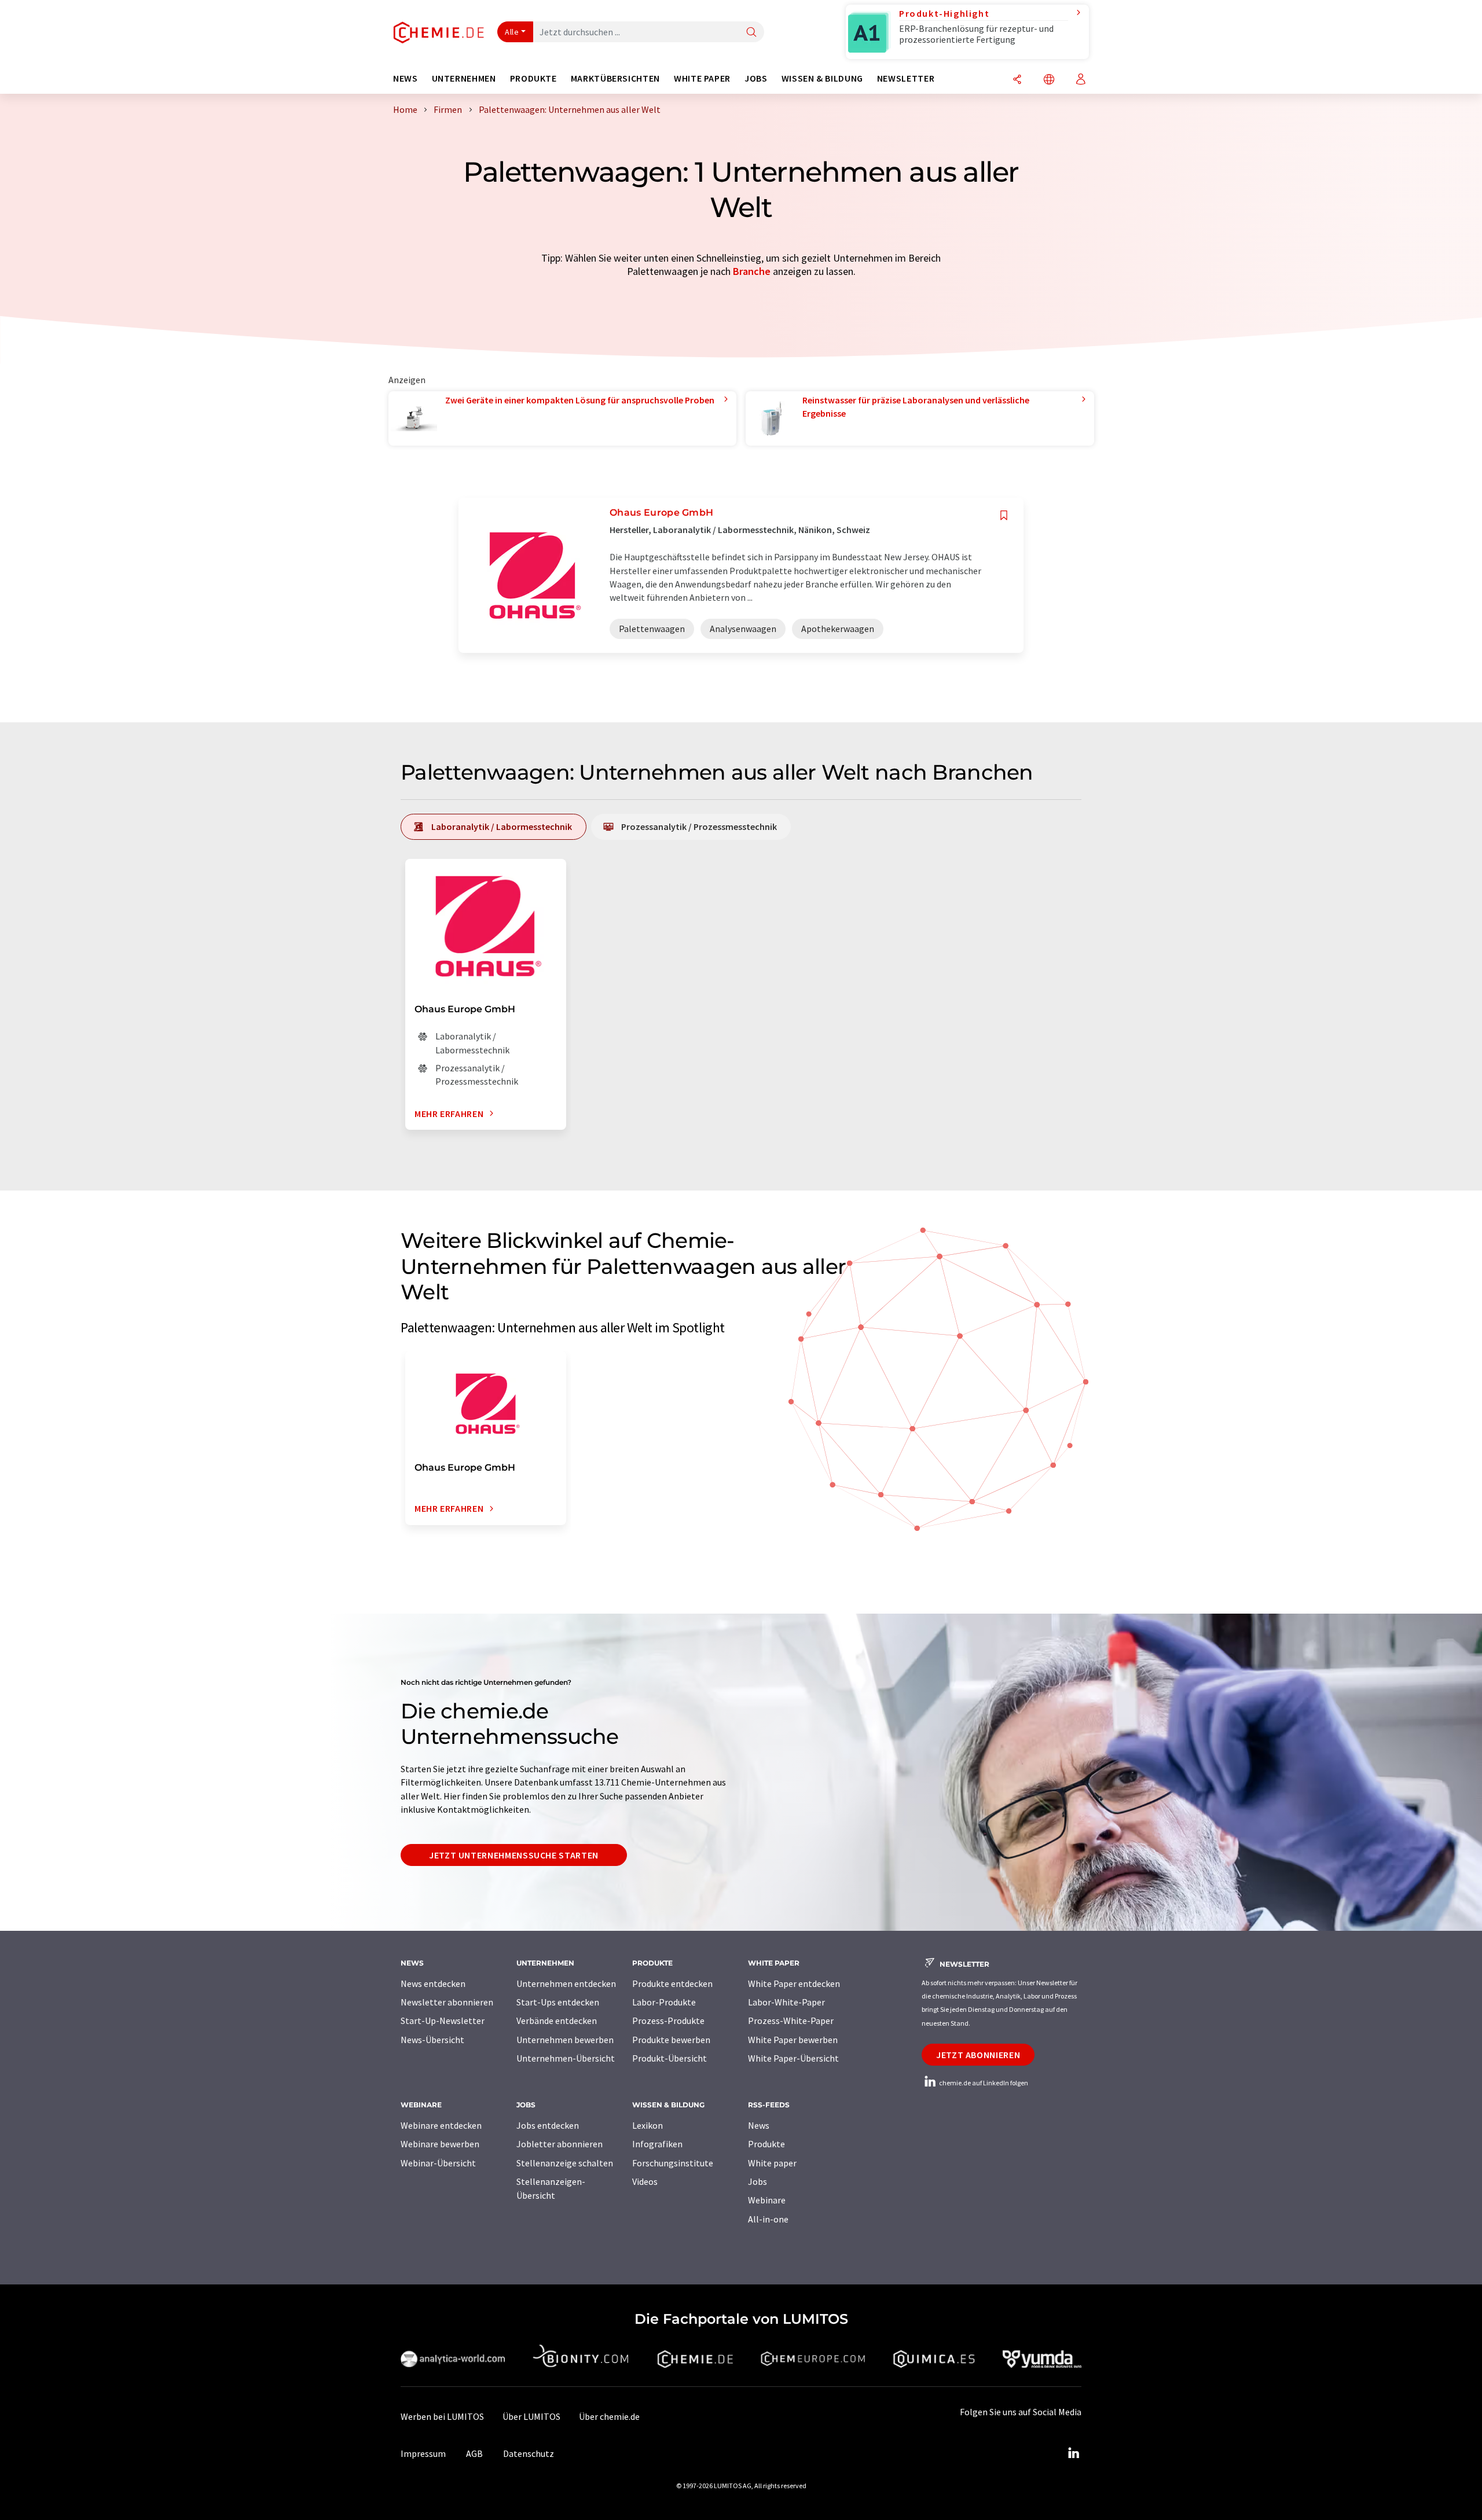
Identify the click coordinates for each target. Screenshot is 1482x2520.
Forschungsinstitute (673, 2163)
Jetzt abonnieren (978, 2055)
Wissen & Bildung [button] (822, 78)
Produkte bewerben (671, 2040)
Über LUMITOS (531, 2416)
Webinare (767, 2200)
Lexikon (648, 2125)
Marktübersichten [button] (615, 78)
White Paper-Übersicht (793, 2058)
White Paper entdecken (794, 1983)
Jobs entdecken (548, 2125)
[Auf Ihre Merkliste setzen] (1004, 515)
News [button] (406, 78)
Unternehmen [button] (464, 78)
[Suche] (751, 33)
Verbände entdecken (557, 2021)
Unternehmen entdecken (566, 1983)
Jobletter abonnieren (560, 2144)
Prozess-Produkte (668, 2021)
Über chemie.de (609, 2416)
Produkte (766, 2144)
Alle (512, 32)
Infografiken (657, 2144)
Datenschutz (529, 2453)
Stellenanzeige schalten (565, 2163)
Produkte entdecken (672, 1983)
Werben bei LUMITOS (442, 2416)
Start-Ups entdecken (558, 2002)
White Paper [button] (702, 78)
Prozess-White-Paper (791, 2021)
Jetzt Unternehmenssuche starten (514, 1855)
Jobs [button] (756, 78)
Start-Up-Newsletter (443, 2021)
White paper (772, 2163)
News (759, 2125)
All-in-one (768, 2219)
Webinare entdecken (441, 2125)
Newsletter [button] (906, 78)
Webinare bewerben (440, 2144)
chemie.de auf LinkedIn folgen (983, 2083)
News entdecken (433, 1983)
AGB (474, 2453)
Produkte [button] (533, 78)
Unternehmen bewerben (565, 2040)
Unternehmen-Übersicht (566, 2058)
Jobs (757, 2181)
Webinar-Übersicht (438, 2163)
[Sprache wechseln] (1049, 80)
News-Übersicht (432, 2040)
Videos (645, 2181)
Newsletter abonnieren (447, 2002)
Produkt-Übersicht (670, 2058)
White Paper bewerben (793, 2040)
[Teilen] (1017, 80)
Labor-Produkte (664, 2002)
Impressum (423, 2453)
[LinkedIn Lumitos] (1073, 2453)
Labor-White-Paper (786, 2002)
